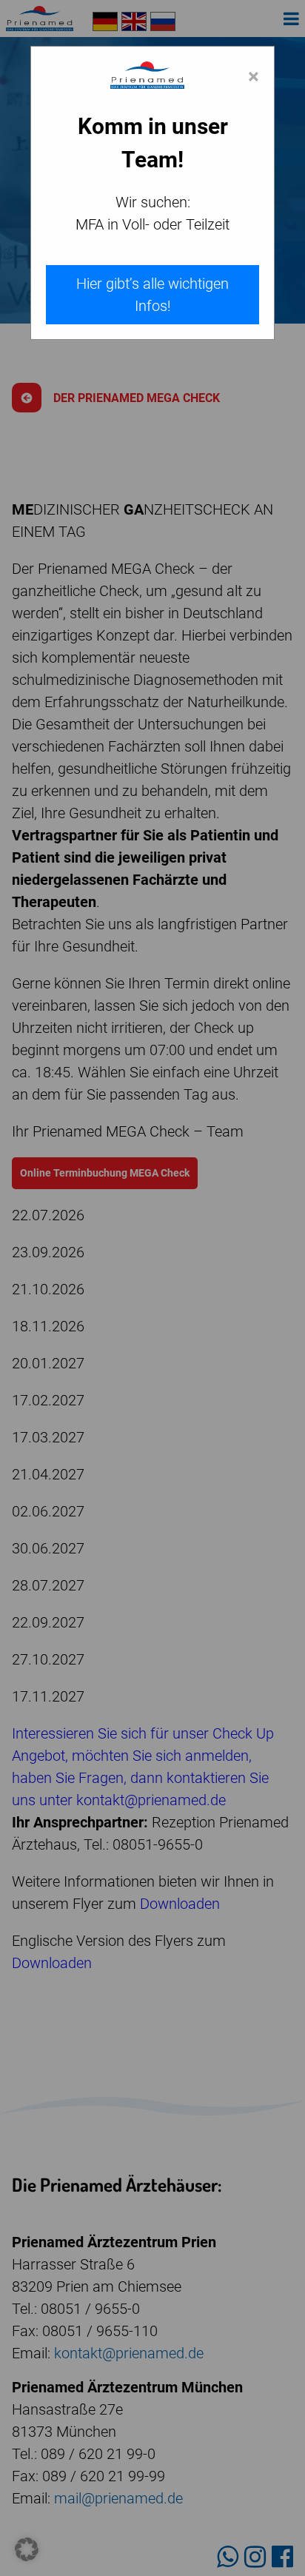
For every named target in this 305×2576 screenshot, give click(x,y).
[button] (27, 2549)
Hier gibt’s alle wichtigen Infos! (152, 295)
